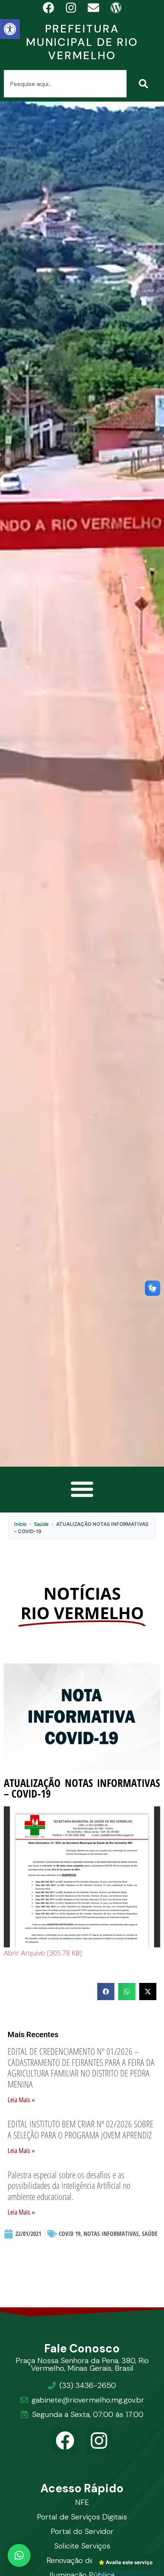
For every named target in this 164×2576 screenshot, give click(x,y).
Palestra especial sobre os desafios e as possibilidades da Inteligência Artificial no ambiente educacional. (69, 2186)
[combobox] (65, 84)
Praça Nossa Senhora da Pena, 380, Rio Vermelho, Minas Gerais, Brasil (82, 2364)
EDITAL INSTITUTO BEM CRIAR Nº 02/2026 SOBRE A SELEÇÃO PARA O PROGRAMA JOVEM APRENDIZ (80, 2129)
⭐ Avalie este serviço (125, 2562)
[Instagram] (99, 2441)
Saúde (41, 1524)
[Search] (145, 84)
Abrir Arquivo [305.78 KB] (43, 1953)
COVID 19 (70, 2234)
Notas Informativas (111, 2234)
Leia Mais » (21, 2100)
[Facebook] (65, 2441)
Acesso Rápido (82, 2488)
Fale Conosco (82, 2348)
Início (20, 1524)
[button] (10, 29)
